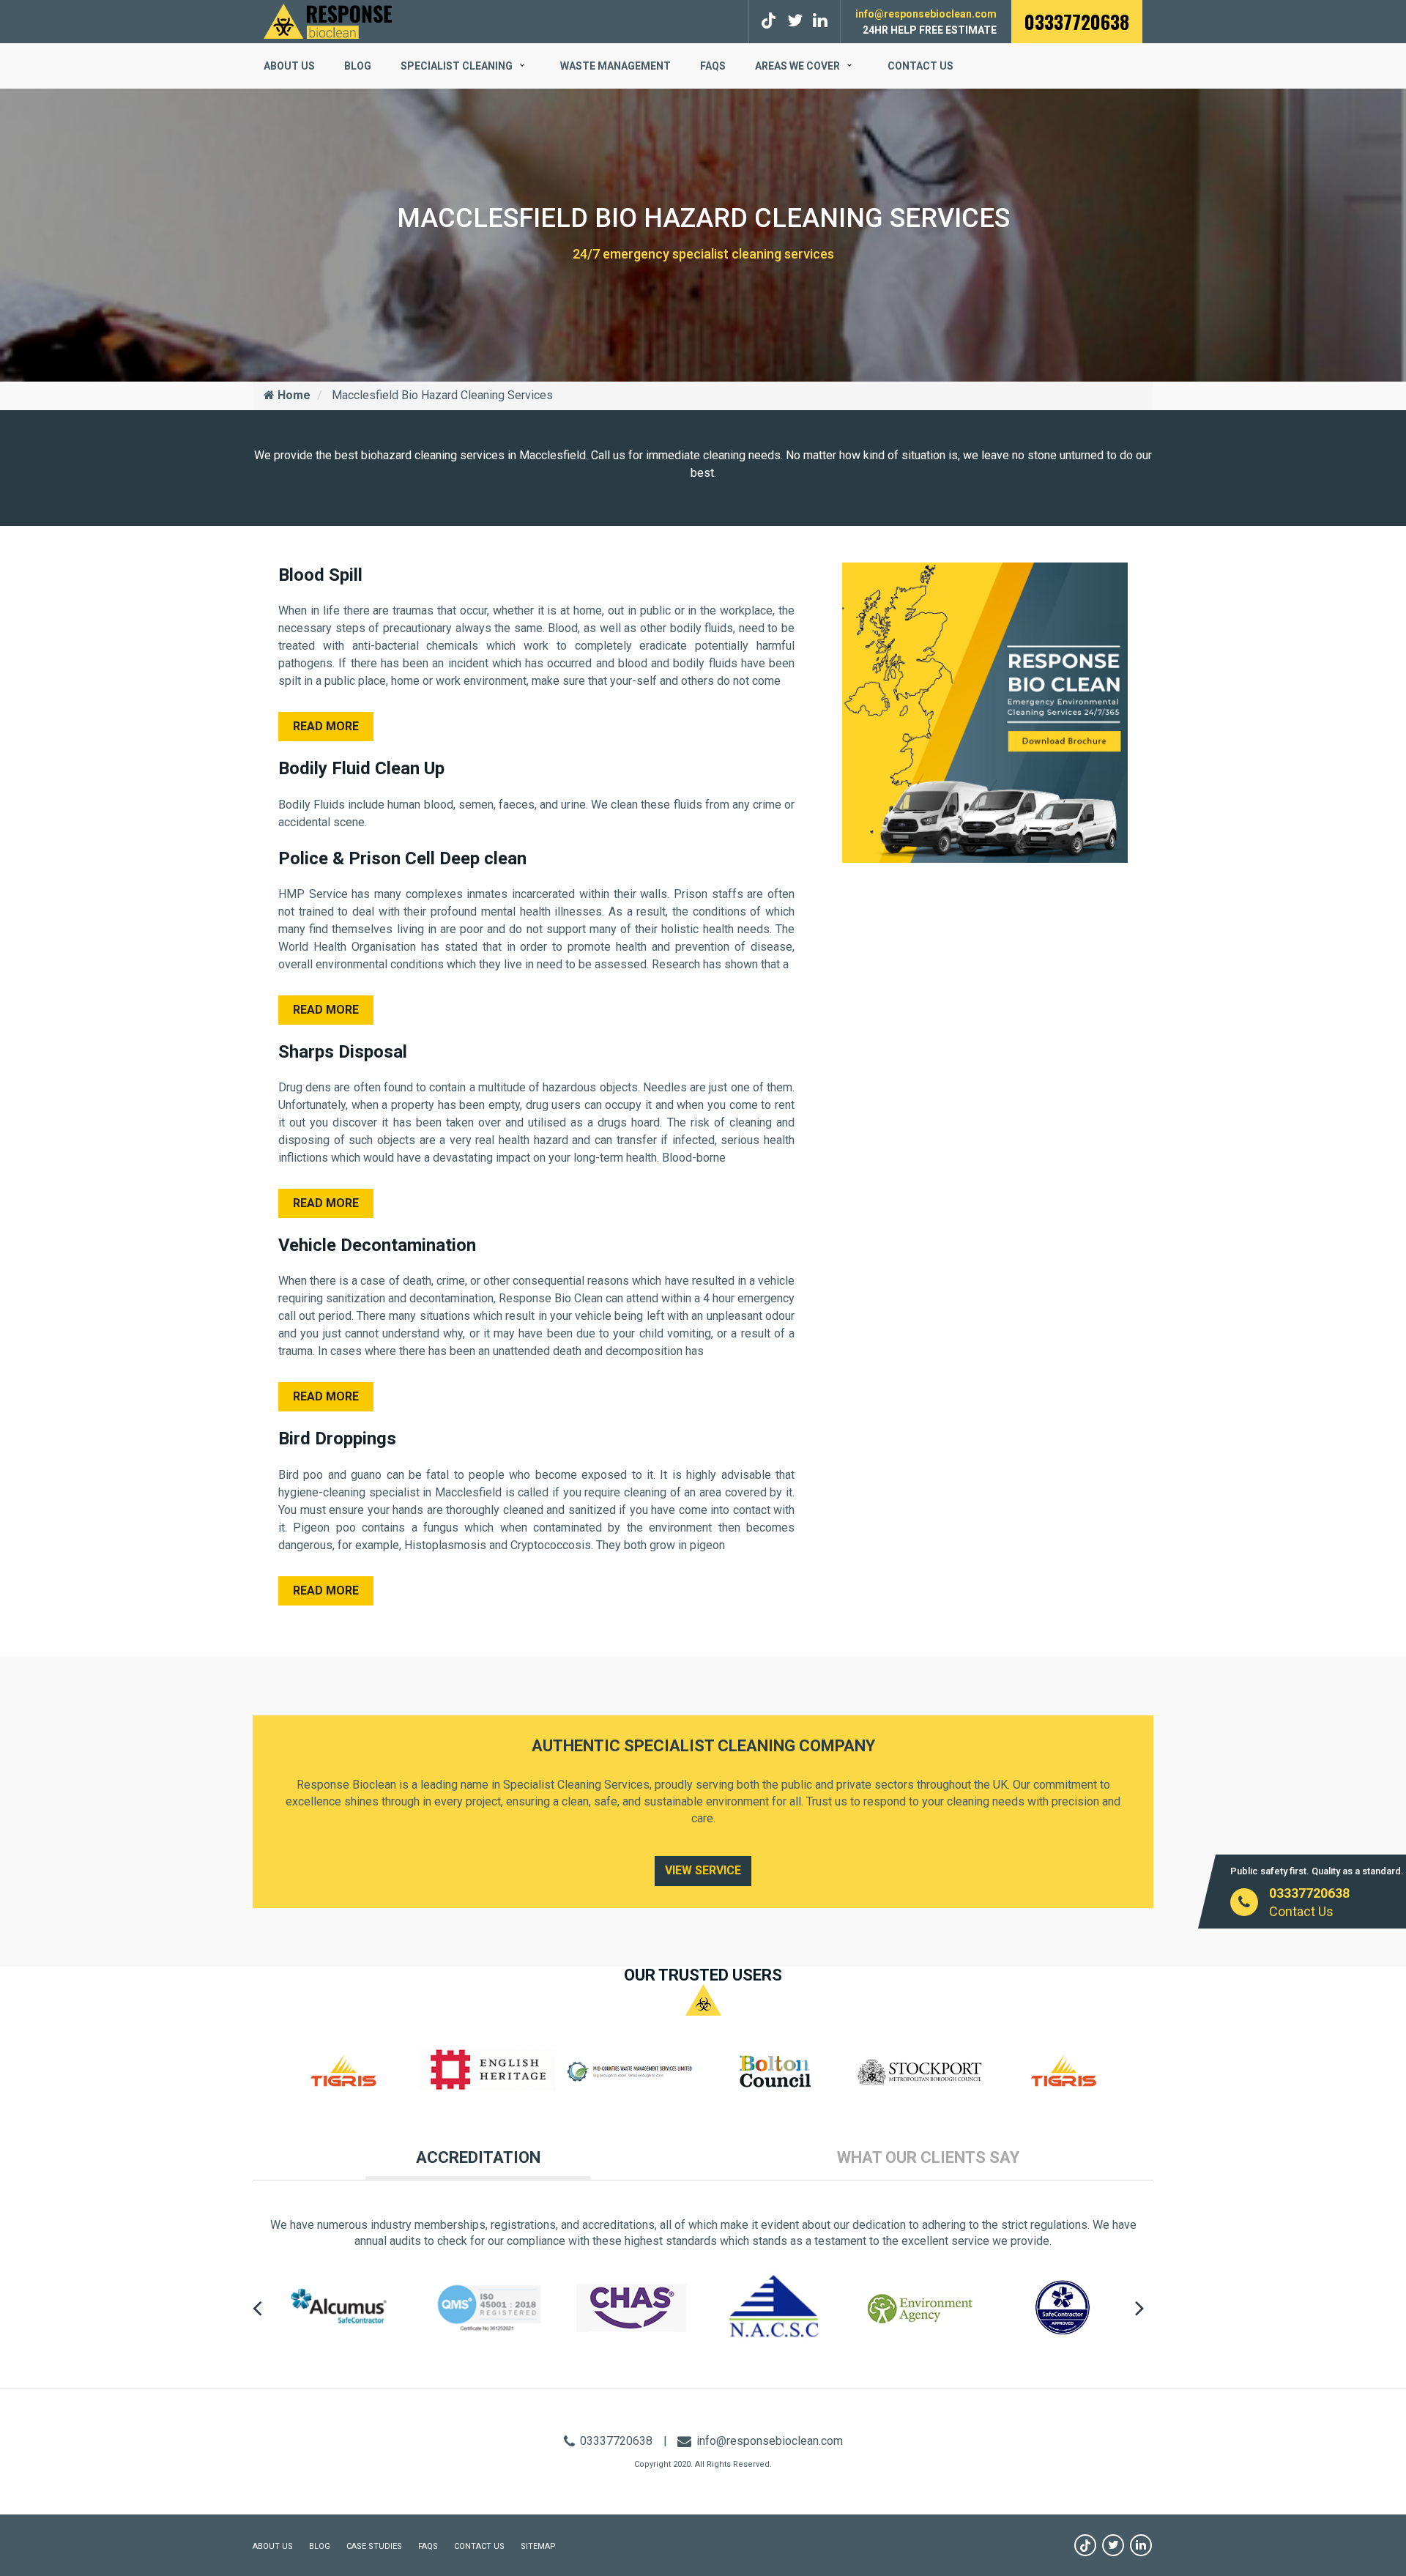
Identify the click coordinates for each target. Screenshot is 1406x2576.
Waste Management (615, 66)
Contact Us (920, 66)
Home (293, 395)
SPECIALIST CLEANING (457, 66)
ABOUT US (289, 66)
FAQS (713, 66)
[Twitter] (795, 21)
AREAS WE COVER (797, 66)
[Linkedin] (1141, 2545)
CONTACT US (479, 2546)
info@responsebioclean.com (926, 14)
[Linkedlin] (820, 21)
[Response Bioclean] (328, 20)
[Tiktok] (771, 21)
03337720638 (1077, 22)
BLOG (358, 66)
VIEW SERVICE (703, 1870)
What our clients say (928, 2157)
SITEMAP (538, 2546)
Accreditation (478, 2157)
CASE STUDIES (374, 2546)
